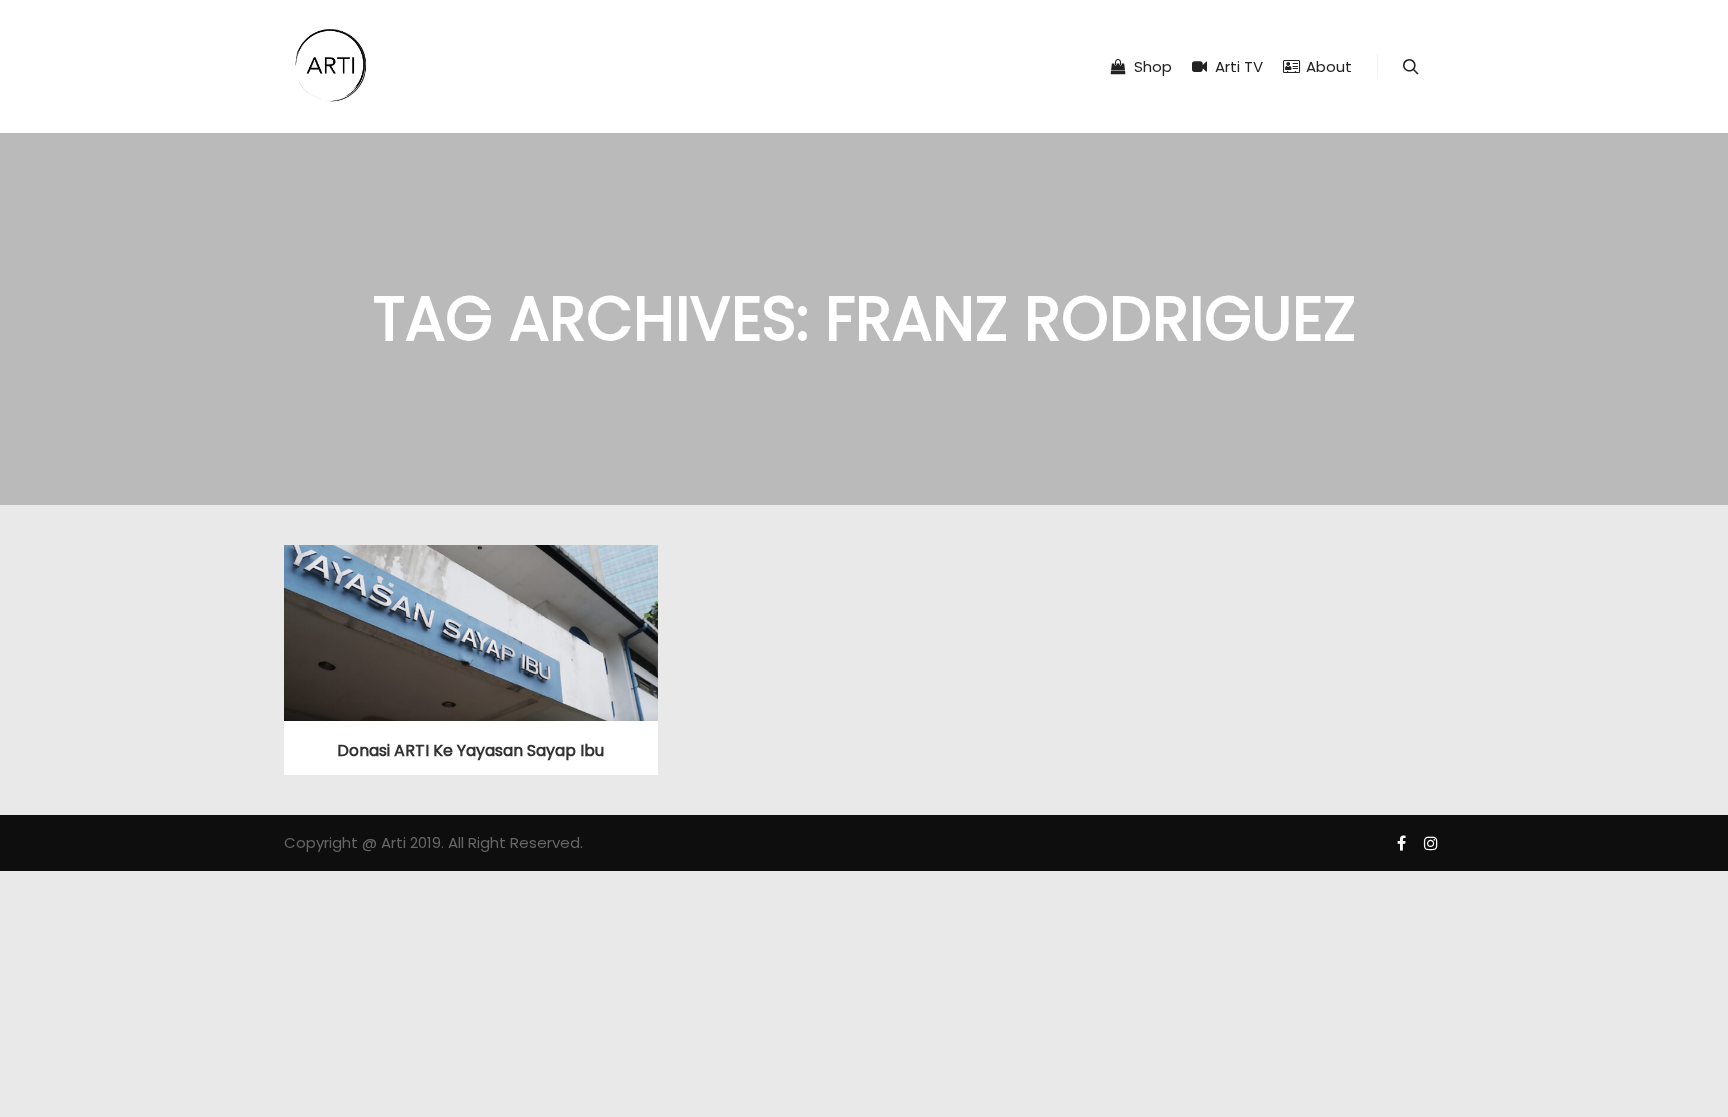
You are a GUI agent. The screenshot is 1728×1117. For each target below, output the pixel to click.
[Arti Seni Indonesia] (331, 66)
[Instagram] (1431, 843)
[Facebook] (1401, 843)
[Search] (1411, 67)
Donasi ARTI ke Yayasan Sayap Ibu (470, 750)
